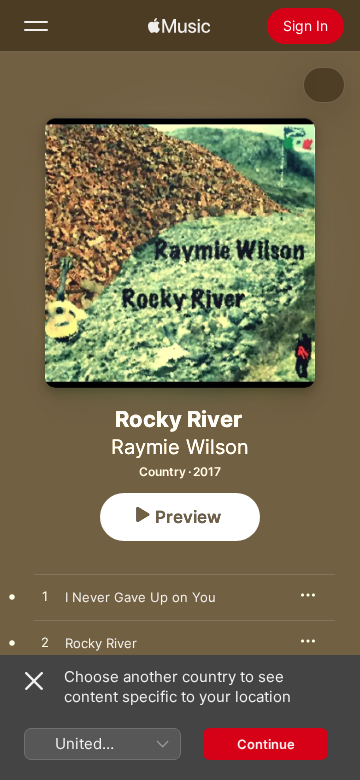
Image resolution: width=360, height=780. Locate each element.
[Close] (34, 681)
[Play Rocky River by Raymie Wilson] (45, 643)
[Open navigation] (36, 26)
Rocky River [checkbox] (101, 643)
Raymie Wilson (180, 447)
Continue (266, 744)
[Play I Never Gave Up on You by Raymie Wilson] (45, 597)
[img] (179, 26)
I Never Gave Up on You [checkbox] (140, 597)
